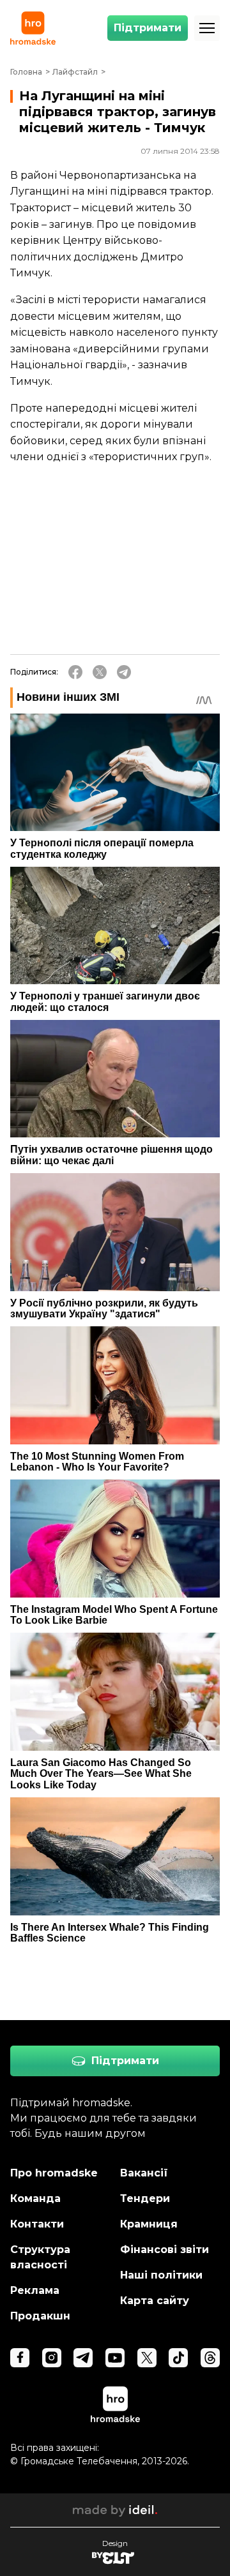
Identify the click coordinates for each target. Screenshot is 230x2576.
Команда (35, 2198)
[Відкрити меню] (207, 28)
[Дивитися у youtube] (115, 2358)
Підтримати (148, 28)
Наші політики (161, 2275)
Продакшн (40, 2316)
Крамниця (149, 2224)
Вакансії (144, 2173)
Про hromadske (54, 2173)
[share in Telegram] (124, 672)
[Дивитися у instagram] (52, 2358)
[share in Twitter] (100, 672)
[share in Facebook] (75, 672)
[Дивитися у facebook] (20, 2358)
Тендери (145, 2198)
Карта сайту (155, 2301)
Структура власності (40, 2257)
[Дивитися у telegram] (83, 2358)
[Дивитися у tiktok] (178, 2358)
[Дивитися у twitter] (147, 2358)
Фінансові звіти (165, 2250)
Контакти (37, 2224)
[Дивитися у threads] (210, 2358)
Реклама (35, 2290)
